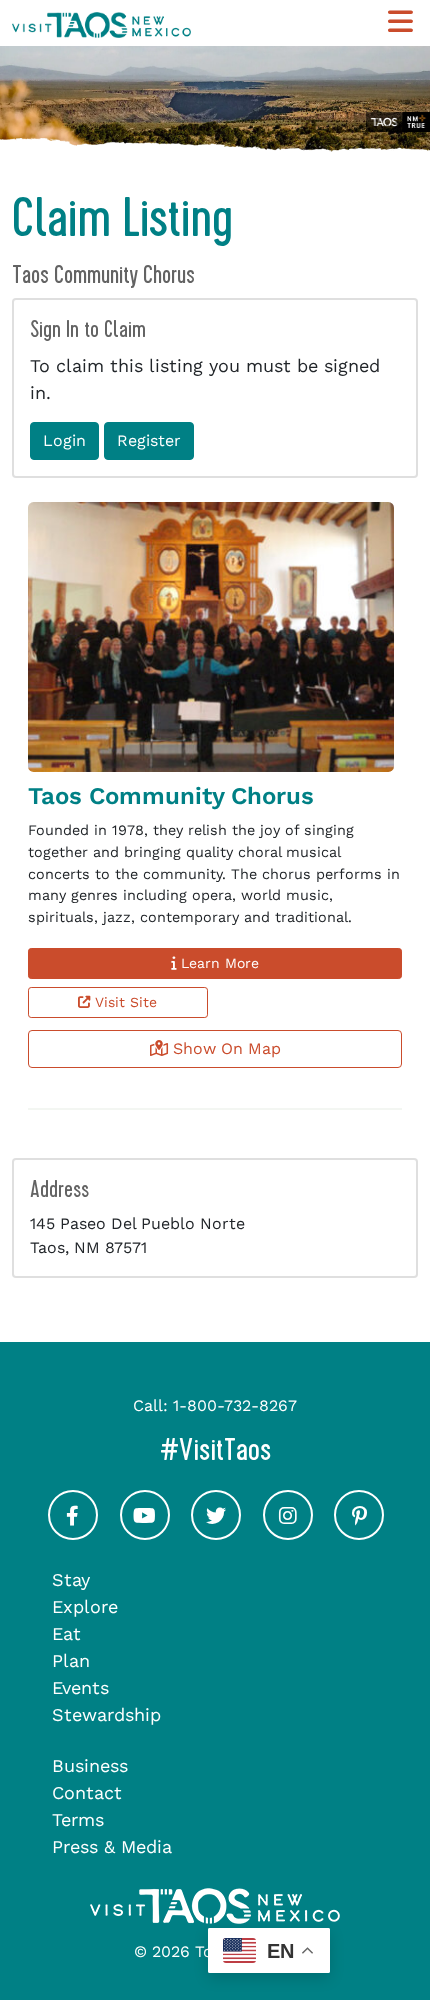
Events (80, 1687)
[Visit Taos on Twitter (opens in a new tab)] (216, 1533)
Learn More (217, 963)
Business (90, 1765)
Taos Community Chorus (171, 796)
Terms (78, 1819)
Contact (87, 1792)
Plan (71, 1660)
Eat (66, 1633)
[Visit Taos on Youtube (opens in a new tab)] (145, 1533)
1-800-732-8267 (235, 1405)
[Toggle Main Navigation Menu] (400, 22)
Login (64, 440)
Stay (71, 1579)
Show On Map (224, 1048)
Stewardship (106, 1714)
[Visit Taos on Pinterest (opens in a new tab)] (359, 1533)
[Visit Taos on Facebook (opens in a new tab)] (73, 1533)
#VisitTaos (289, 1449)
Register (149, 440)
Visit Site (123, 1002)
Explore (85, 1606)
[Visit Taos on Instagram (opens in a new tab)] (288, 1533)
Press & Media (112, 1846)
